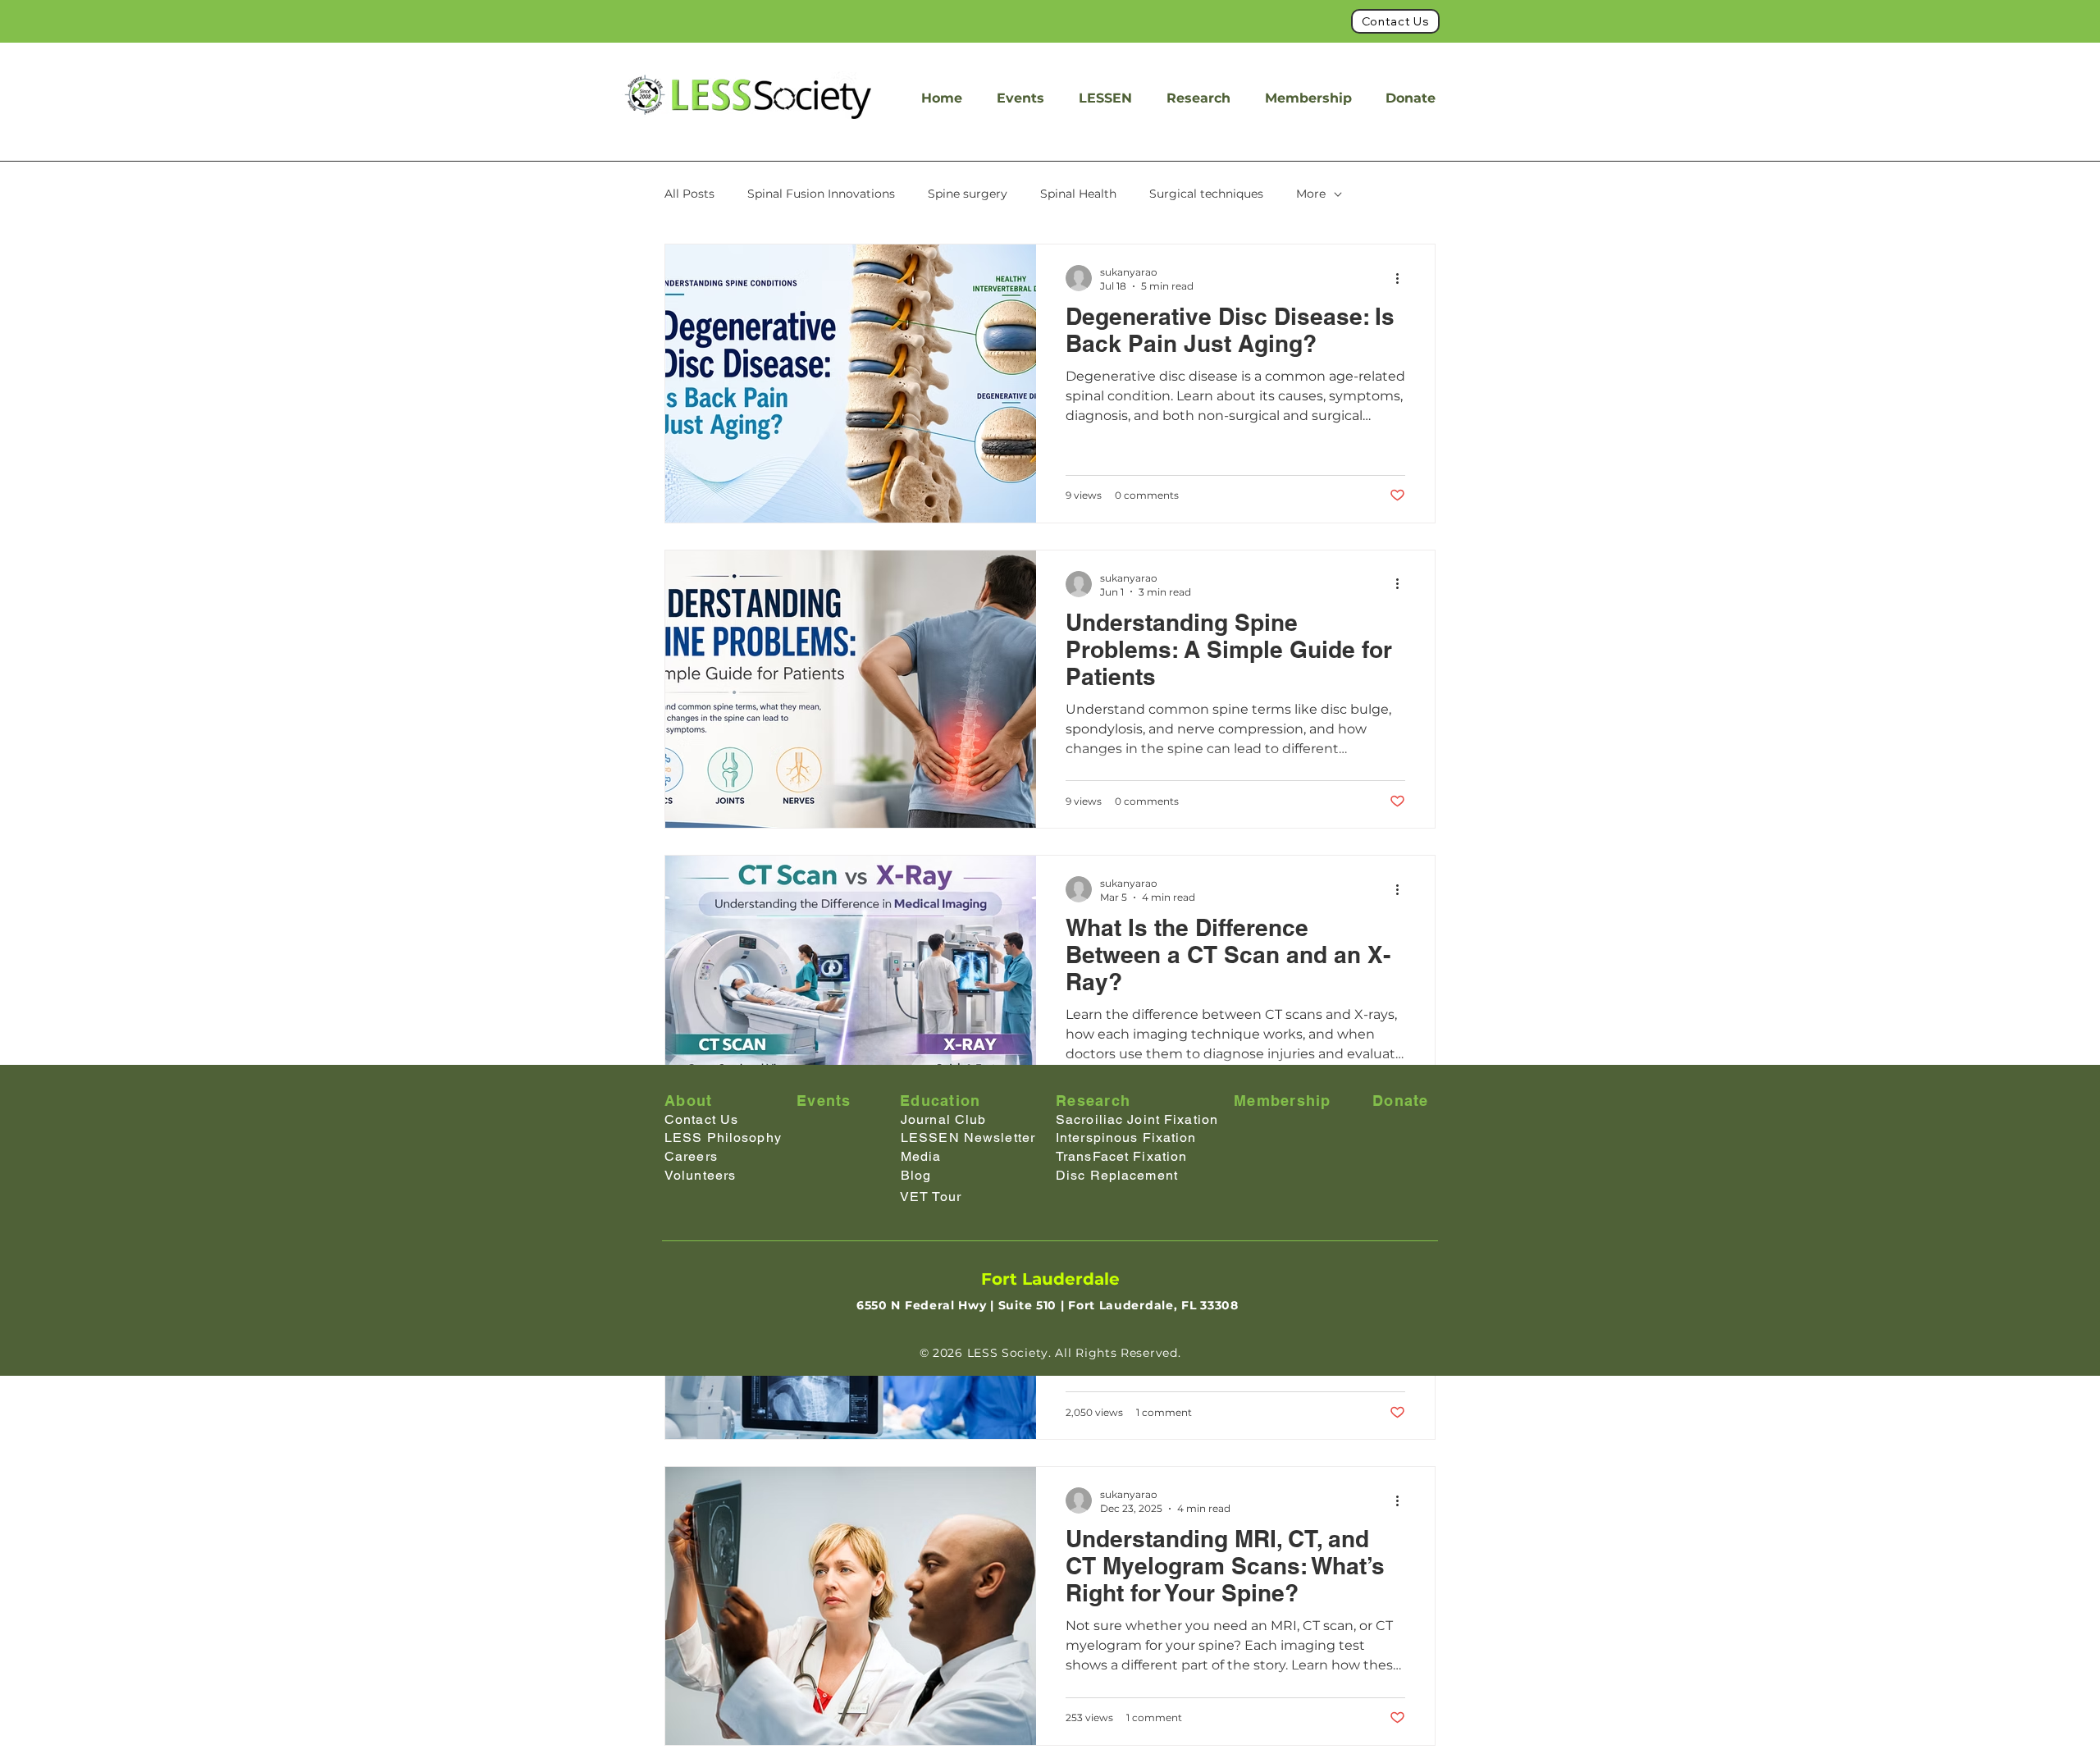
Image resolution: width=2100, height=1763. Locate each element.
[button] (1105, 98)
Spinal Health (1078, 194)
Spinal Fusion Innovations (821, 194)
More (1311, 194)
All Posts (689, 194)
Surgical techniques (1206, 194)
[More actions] (1403, 278)
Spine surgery (968, 194)
